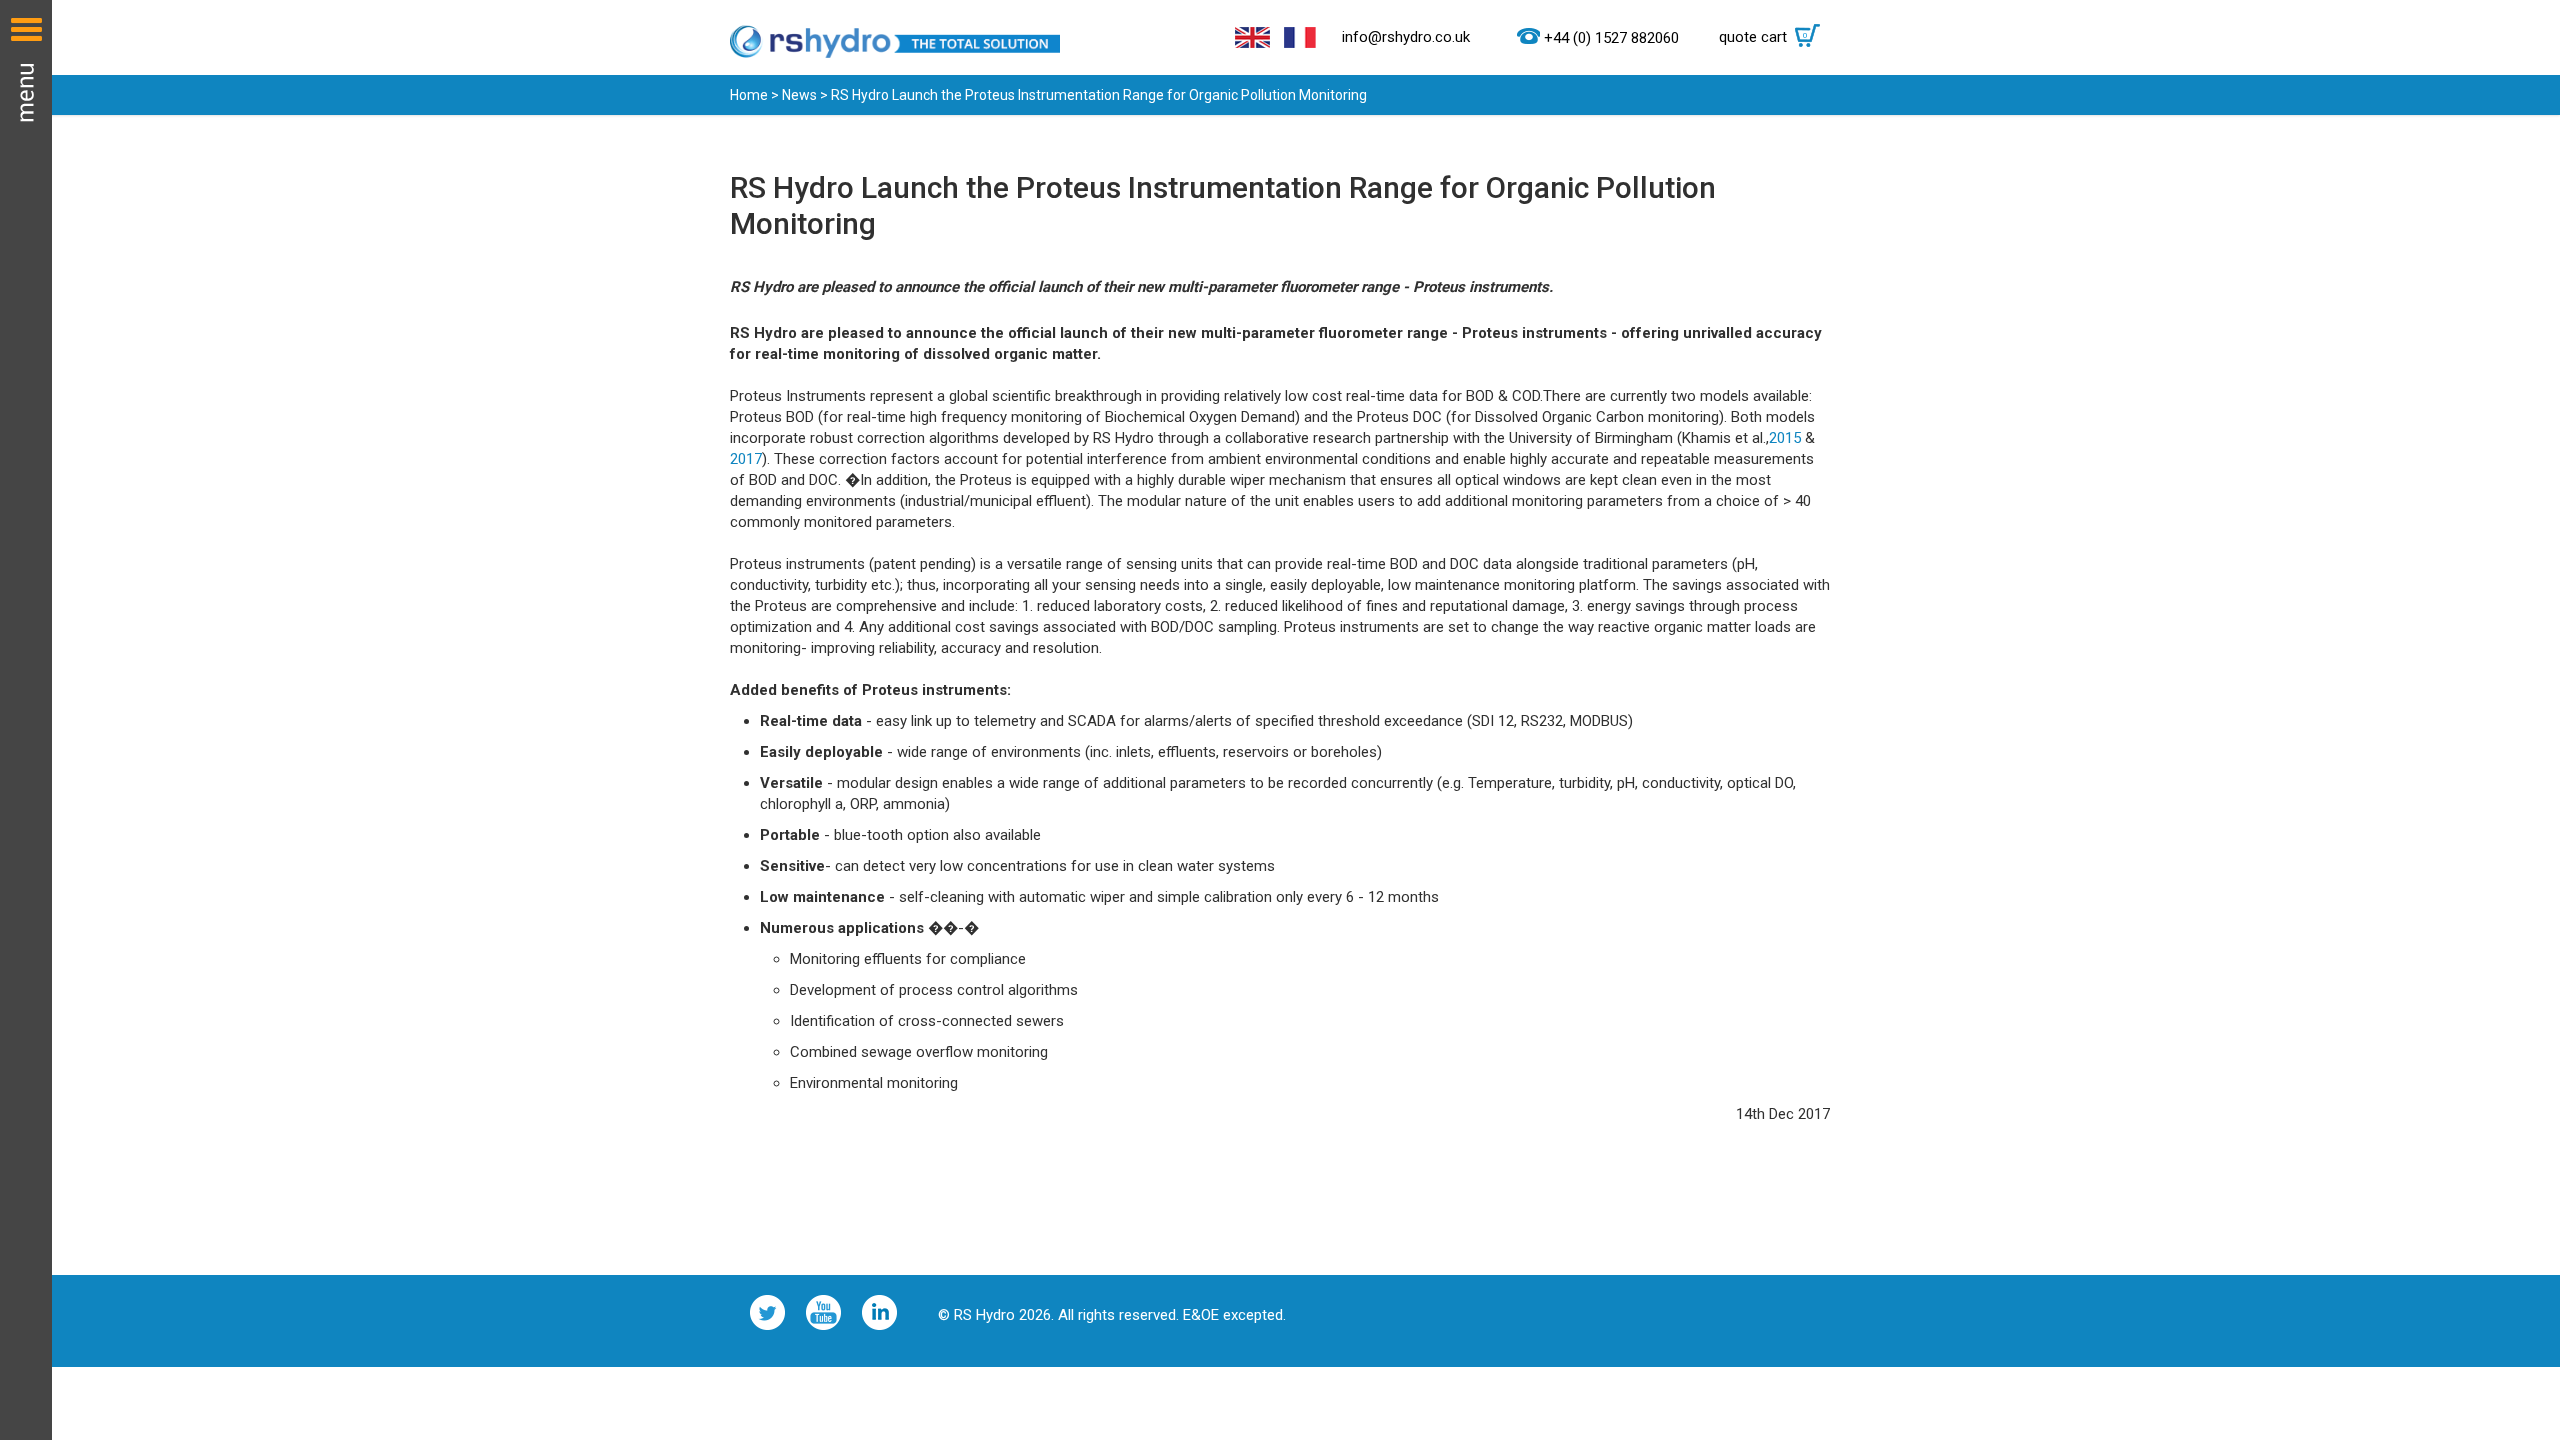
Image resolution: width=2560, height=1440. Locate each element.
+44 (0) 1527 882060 (1611, 38)
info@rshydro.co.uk (1406, 37)
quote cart (1763, 37)
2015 (1785, 438)
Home (749, 95)
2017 (746, 459)
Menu (26, 720)
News (799, 95)
